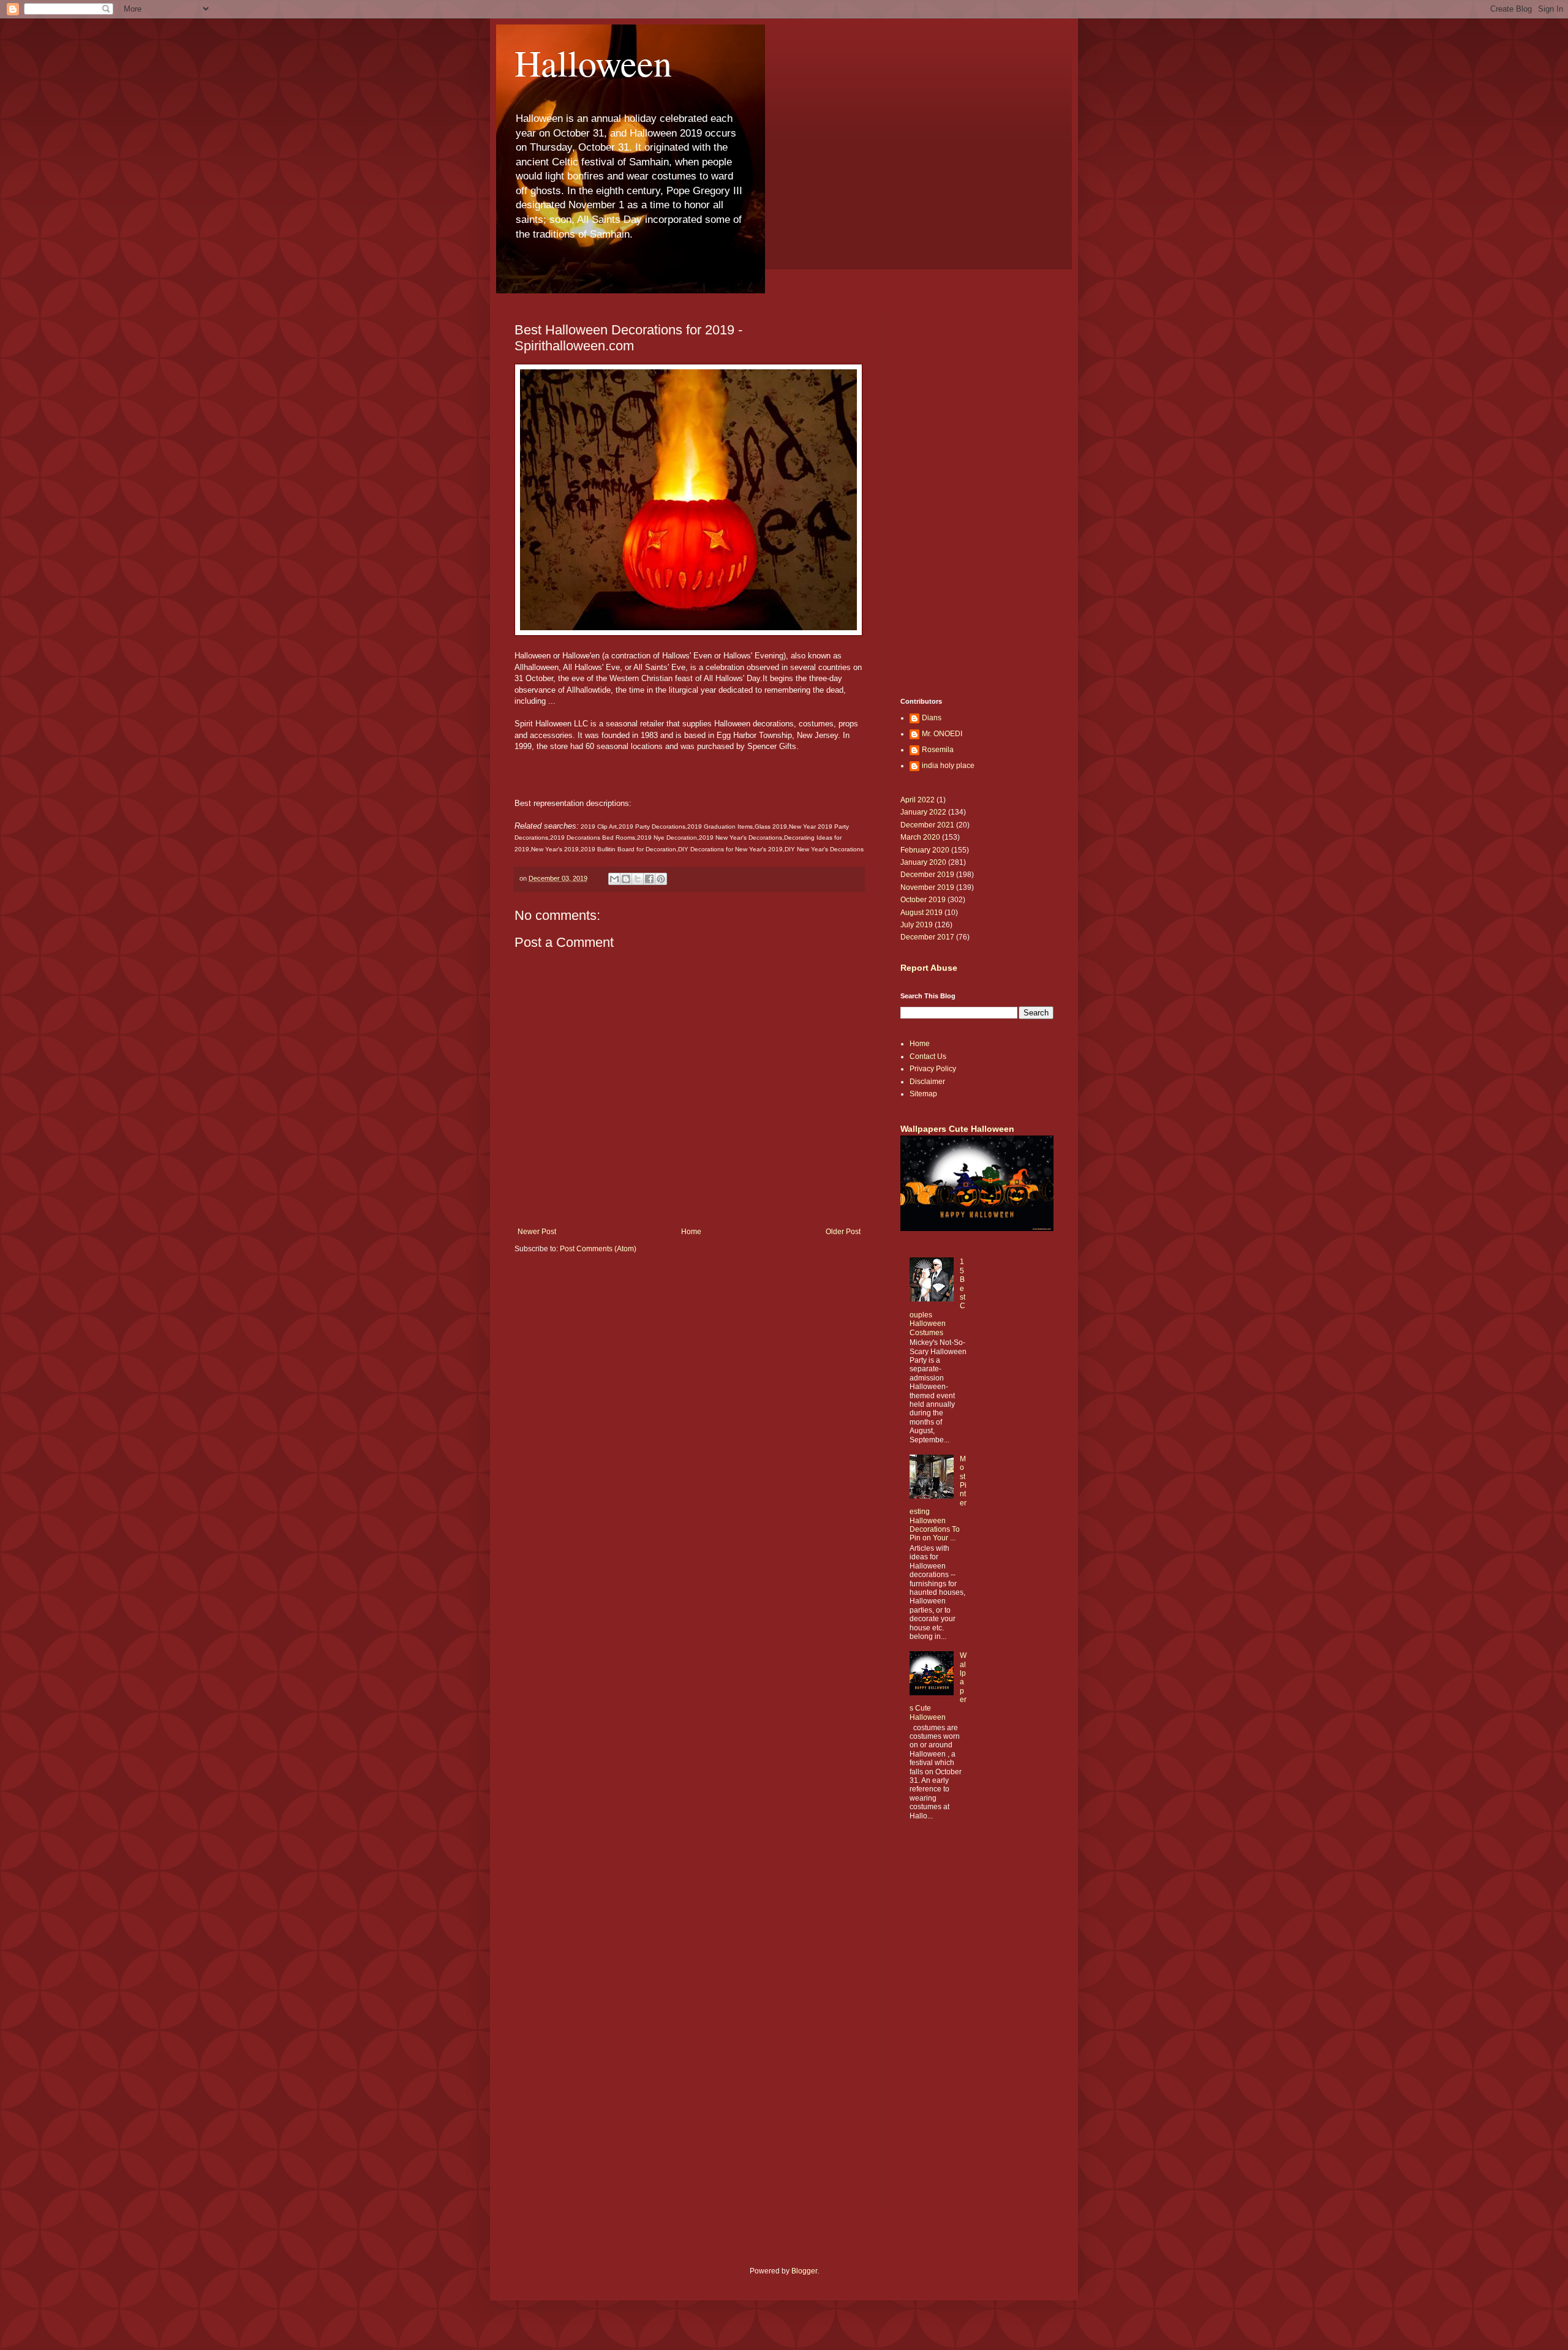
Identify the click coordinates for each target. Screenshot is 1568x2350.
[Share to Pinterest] (661, 879)
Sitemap (923, 1094)
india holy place (948, 766)
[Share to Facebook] (649, 879)
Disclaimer (927, 1082)
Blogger (804, 2271)
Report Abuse (929, 968)
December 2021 (927, 825)
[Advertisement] (689, 1358)
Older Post (843, 1232)
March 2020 (920, 837)
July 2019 (917, 925)
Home (691, 1232)
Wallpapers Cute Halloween (957, 1129)
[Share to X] (638, 879)
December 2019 (927, 875)
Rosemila (938, 750)
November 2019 (927, 887)
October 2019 (923, 900)
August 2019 (922, 913)
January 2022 (923, 812)
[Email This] (614, 879)
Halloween (593, 62)
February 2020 (925, 850)
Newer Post (537, 1232)
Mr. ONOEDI (942, 734)
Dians (932, 718)
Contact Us (928, 1056)
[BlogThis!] (626, 879)
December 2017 (927, 937)
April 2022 (918, 800)
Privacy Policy (933, 1069)
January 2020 (923, 862)
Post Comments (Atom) (598, 1249)
